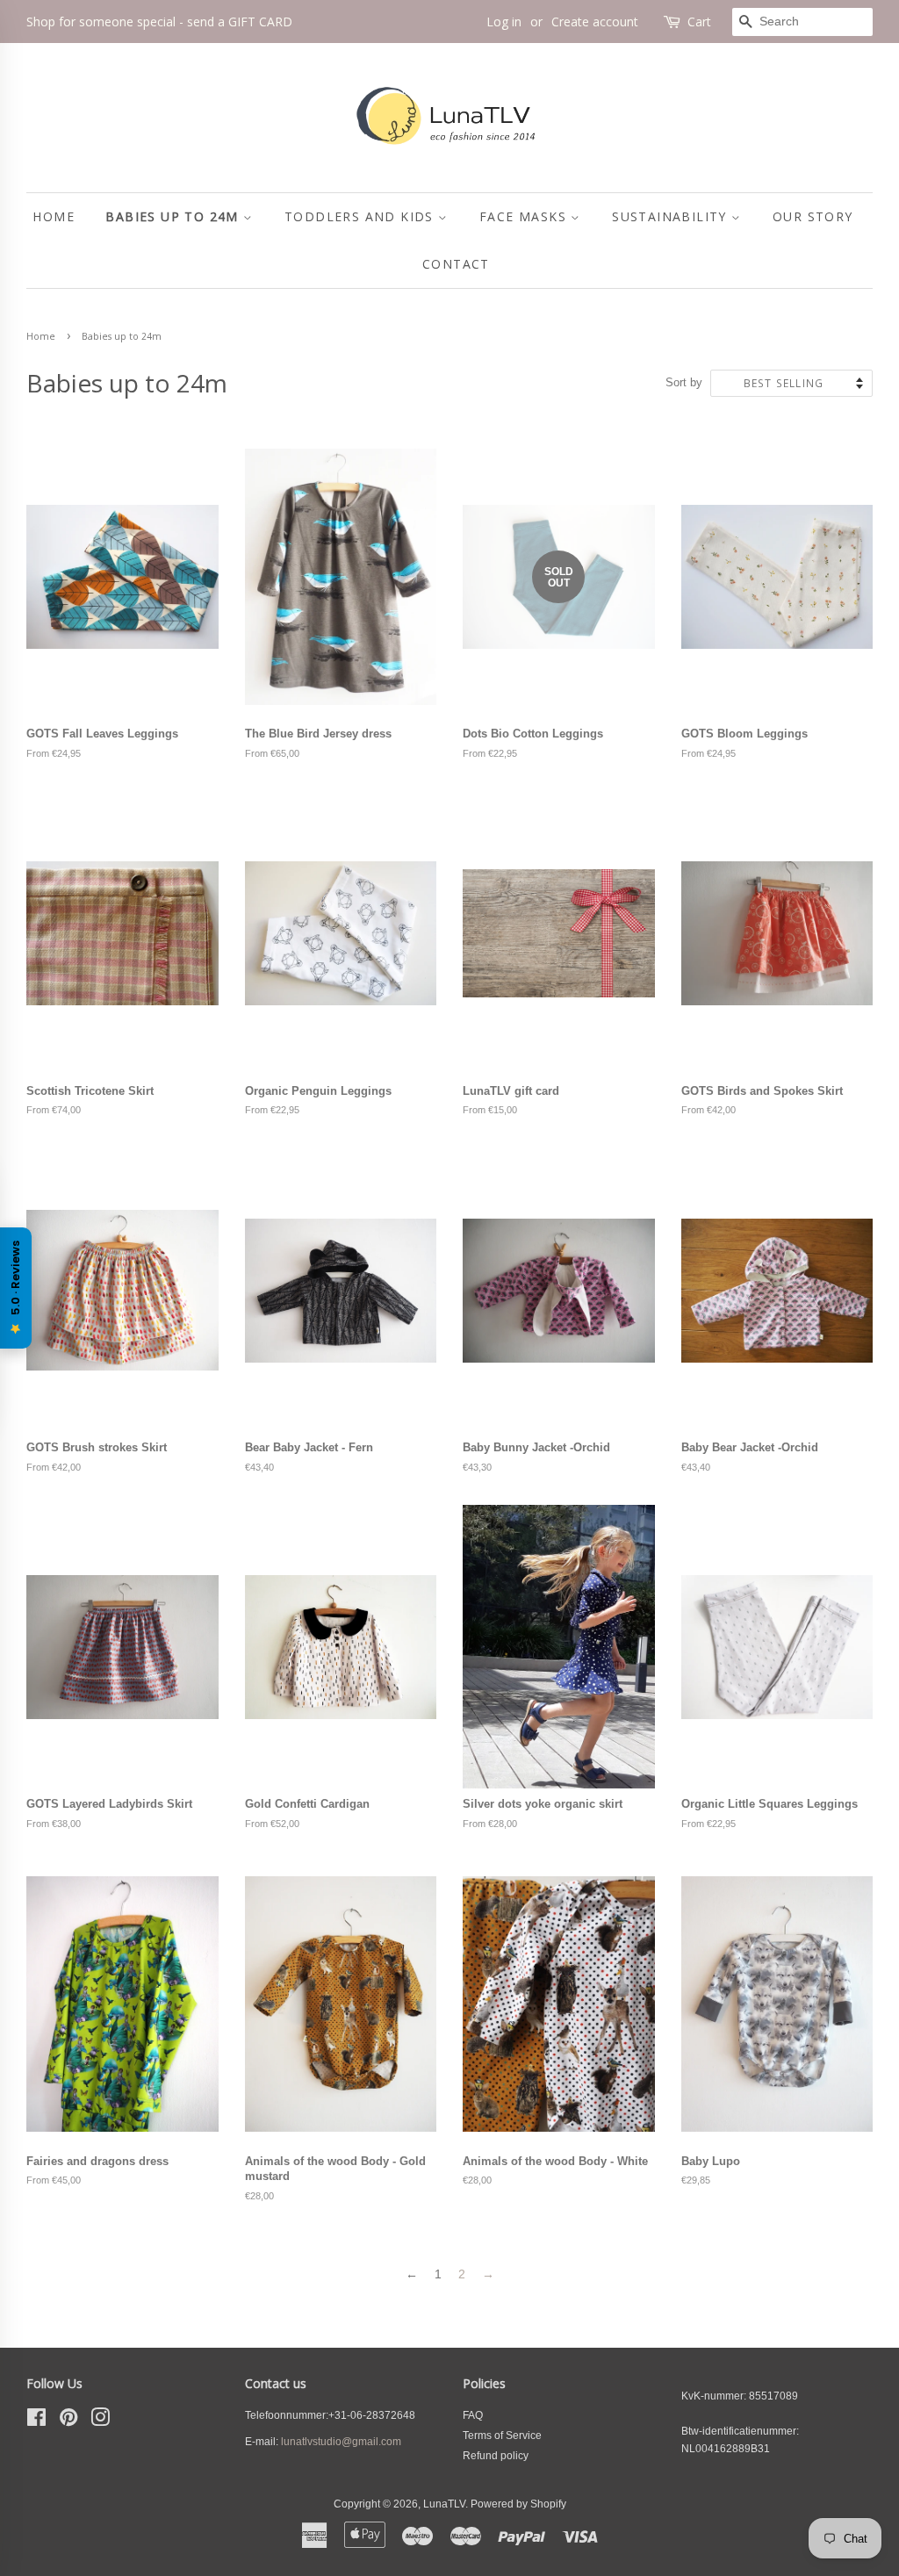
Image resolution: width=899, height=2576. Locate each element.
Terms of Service (502, 2436)
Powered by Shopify (518, 2504)
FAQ (473, 2415)
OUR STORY (813, 216)
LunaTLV (444, 2504)
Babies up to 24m (174, 216)
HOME (54, 216)
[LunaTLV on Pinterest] (68, 2421)
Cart (699, 22)
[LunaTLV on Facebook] (36, 2421)
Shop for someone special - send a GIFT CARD (159, 22)
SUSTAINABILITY (672, 216)
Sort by (684, 383)
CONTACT (456, 264)
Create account (595, 22)
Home (41, 336)
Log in (504, 22)
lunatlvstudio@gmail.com (341, 2442)
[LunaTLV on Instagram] (100, 2421)
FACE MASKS (525, 216)
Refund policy (496, 2456)
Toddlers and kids (361, 216)
